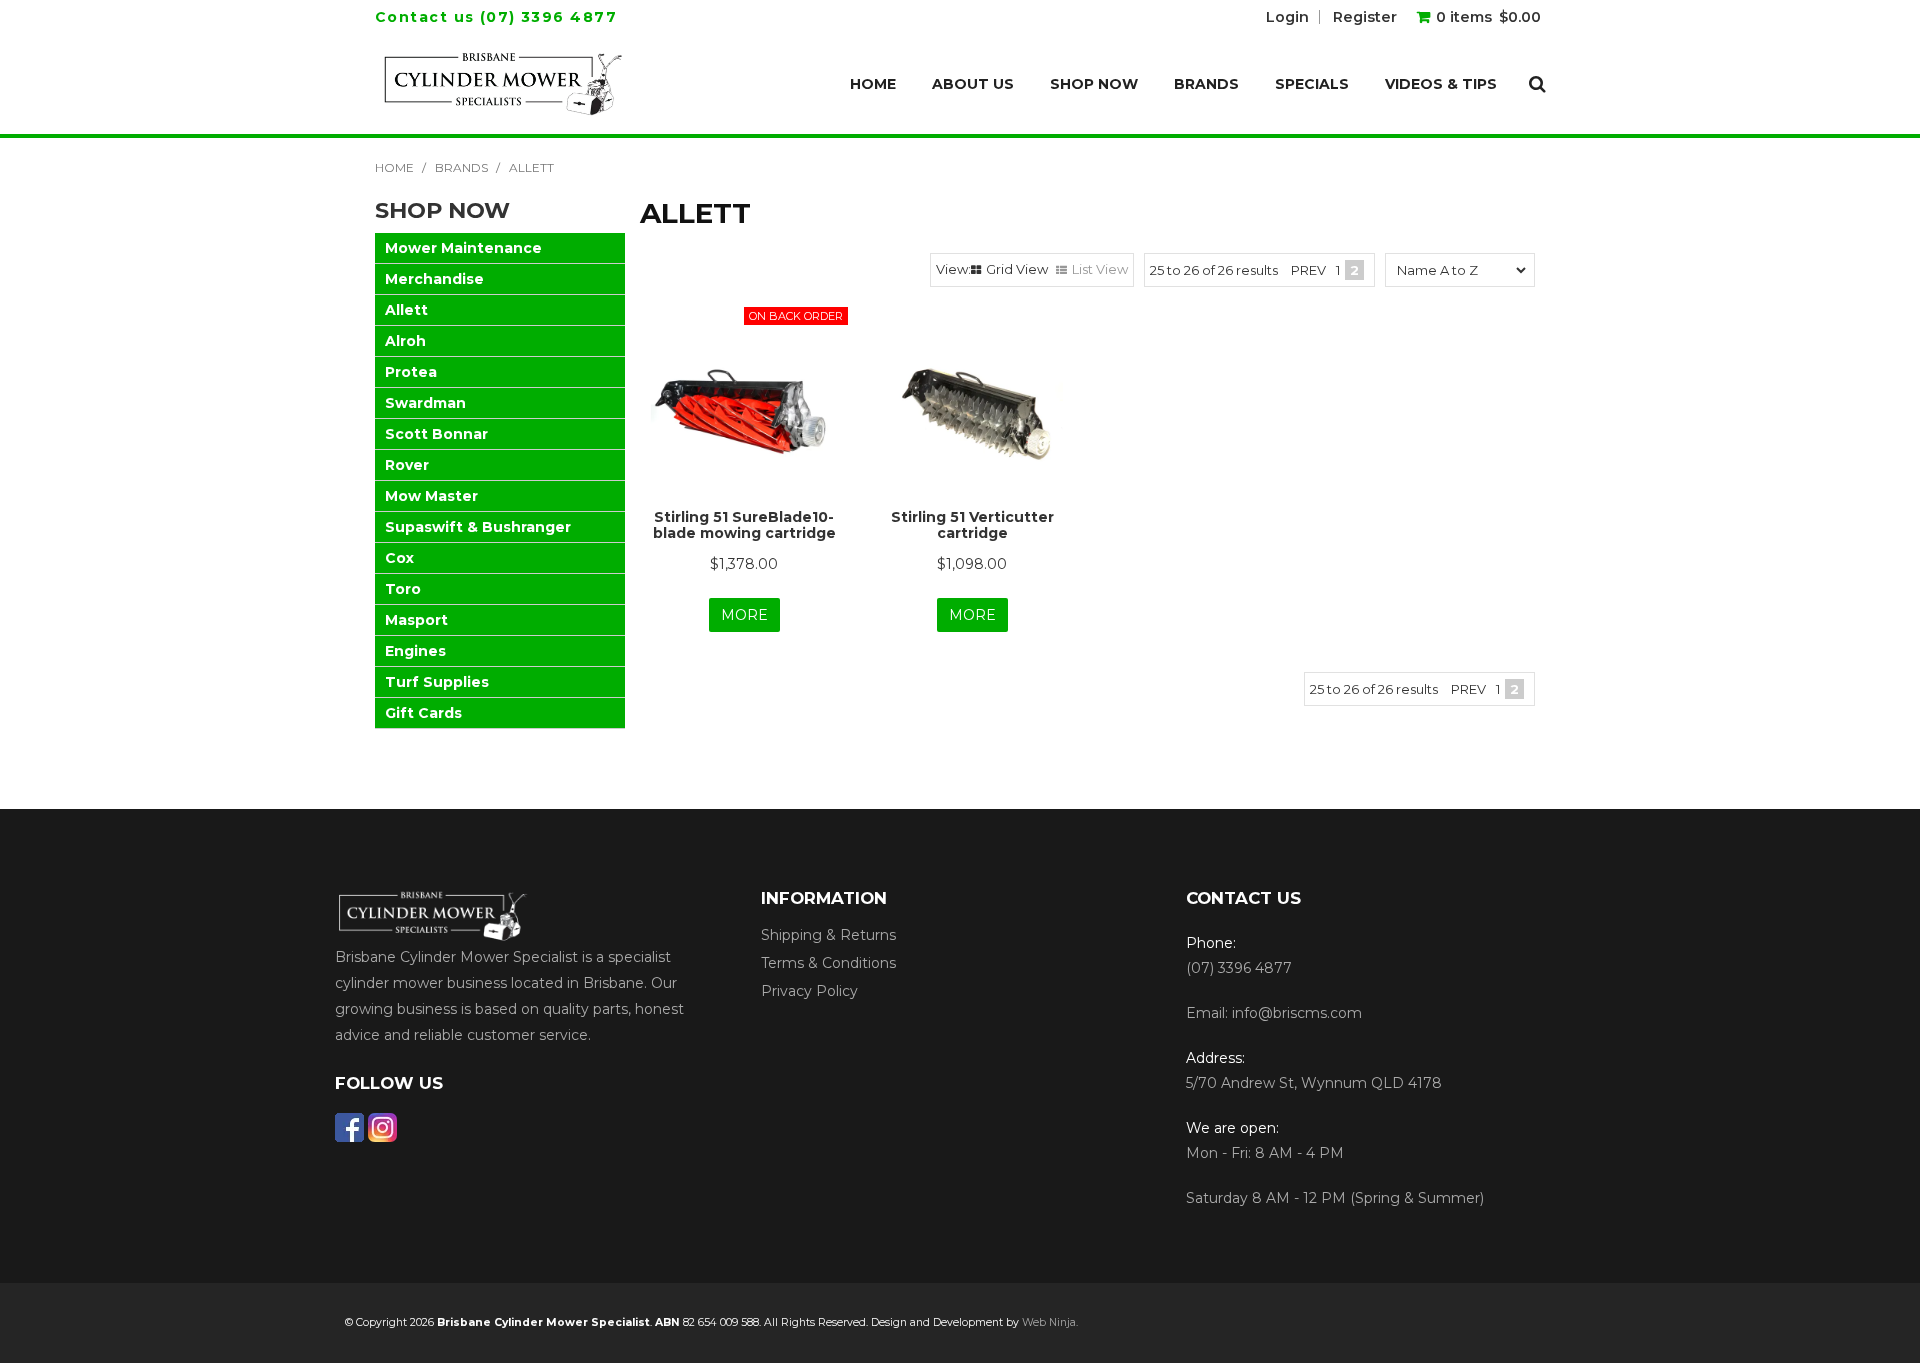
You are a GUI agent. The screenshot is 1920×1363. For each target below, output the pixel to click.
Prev (1308, 270)
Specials (1312, 84)
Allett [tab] (406, 310)
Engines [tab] (415, 651)
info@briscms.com (1297, 1013)
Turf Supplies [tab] (437, 682)
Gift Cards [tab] (423, 713)
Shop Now (1094, 84)
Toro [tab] (403, 589)
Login (1287, 17)
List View (1100, 269)
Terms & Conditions (828, 963)
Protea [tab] (411, 372)
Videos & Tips (1441, 84)
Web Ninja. (1050, 1322)
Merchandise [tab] (434, 279)
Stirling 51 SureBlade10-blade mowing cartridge (744, 524)
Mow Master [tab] (431, 496)
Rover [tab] (407, 465)
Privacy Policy (809, 991)
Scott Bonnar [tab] (436, 434)
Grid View (1017, 269)
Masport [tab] (416, 620)
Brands (1206, 84)
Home (873, 84)
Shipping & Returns (828, 935)
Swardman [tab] (425, 403)
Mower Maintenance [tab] (463, 248)
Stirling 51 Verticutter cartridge (972, 524)
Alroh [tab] (405, 341)
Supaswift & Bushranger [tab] (478, 527)
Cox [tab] (399, 558)
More (744, 615)
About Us (973, 84)
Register (1365, 17)
